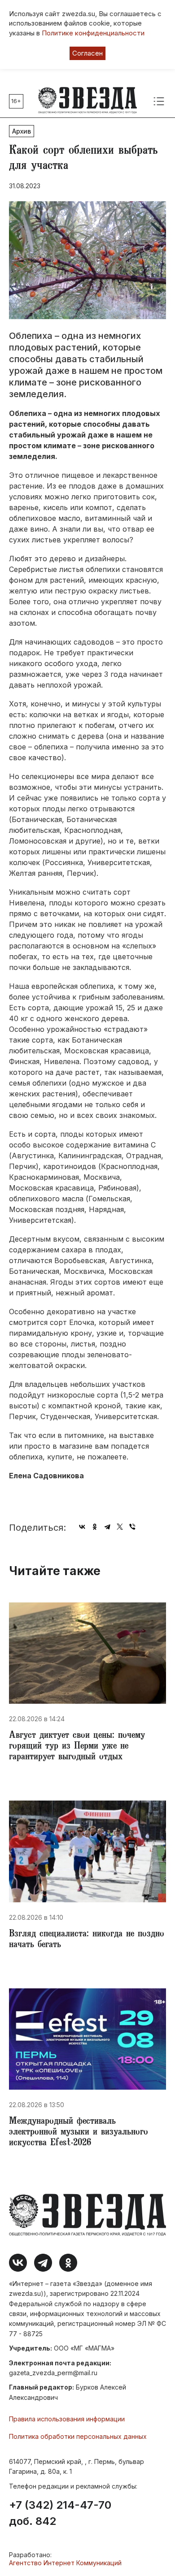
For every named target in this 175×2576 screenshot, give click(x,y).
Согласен (87, 53)
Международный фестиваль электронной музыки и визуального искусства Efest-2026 (79, 2133)
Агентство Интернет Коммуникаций (65, 2563)
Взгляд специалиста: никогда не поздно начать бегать (87, 1940)
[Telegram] (107, 1527)
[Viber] (132, 1527)
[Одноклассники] (95, 1527)
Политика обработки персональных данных (78, 2436)
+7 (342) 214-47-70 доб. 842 (60, 2513)
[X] (120, 1527)
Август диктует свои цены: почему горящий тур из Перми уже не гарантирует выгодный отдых (77, 1747)
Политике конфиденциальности (93, 33)
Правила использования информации (67, 2419)
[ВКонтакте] (82, 1527)
